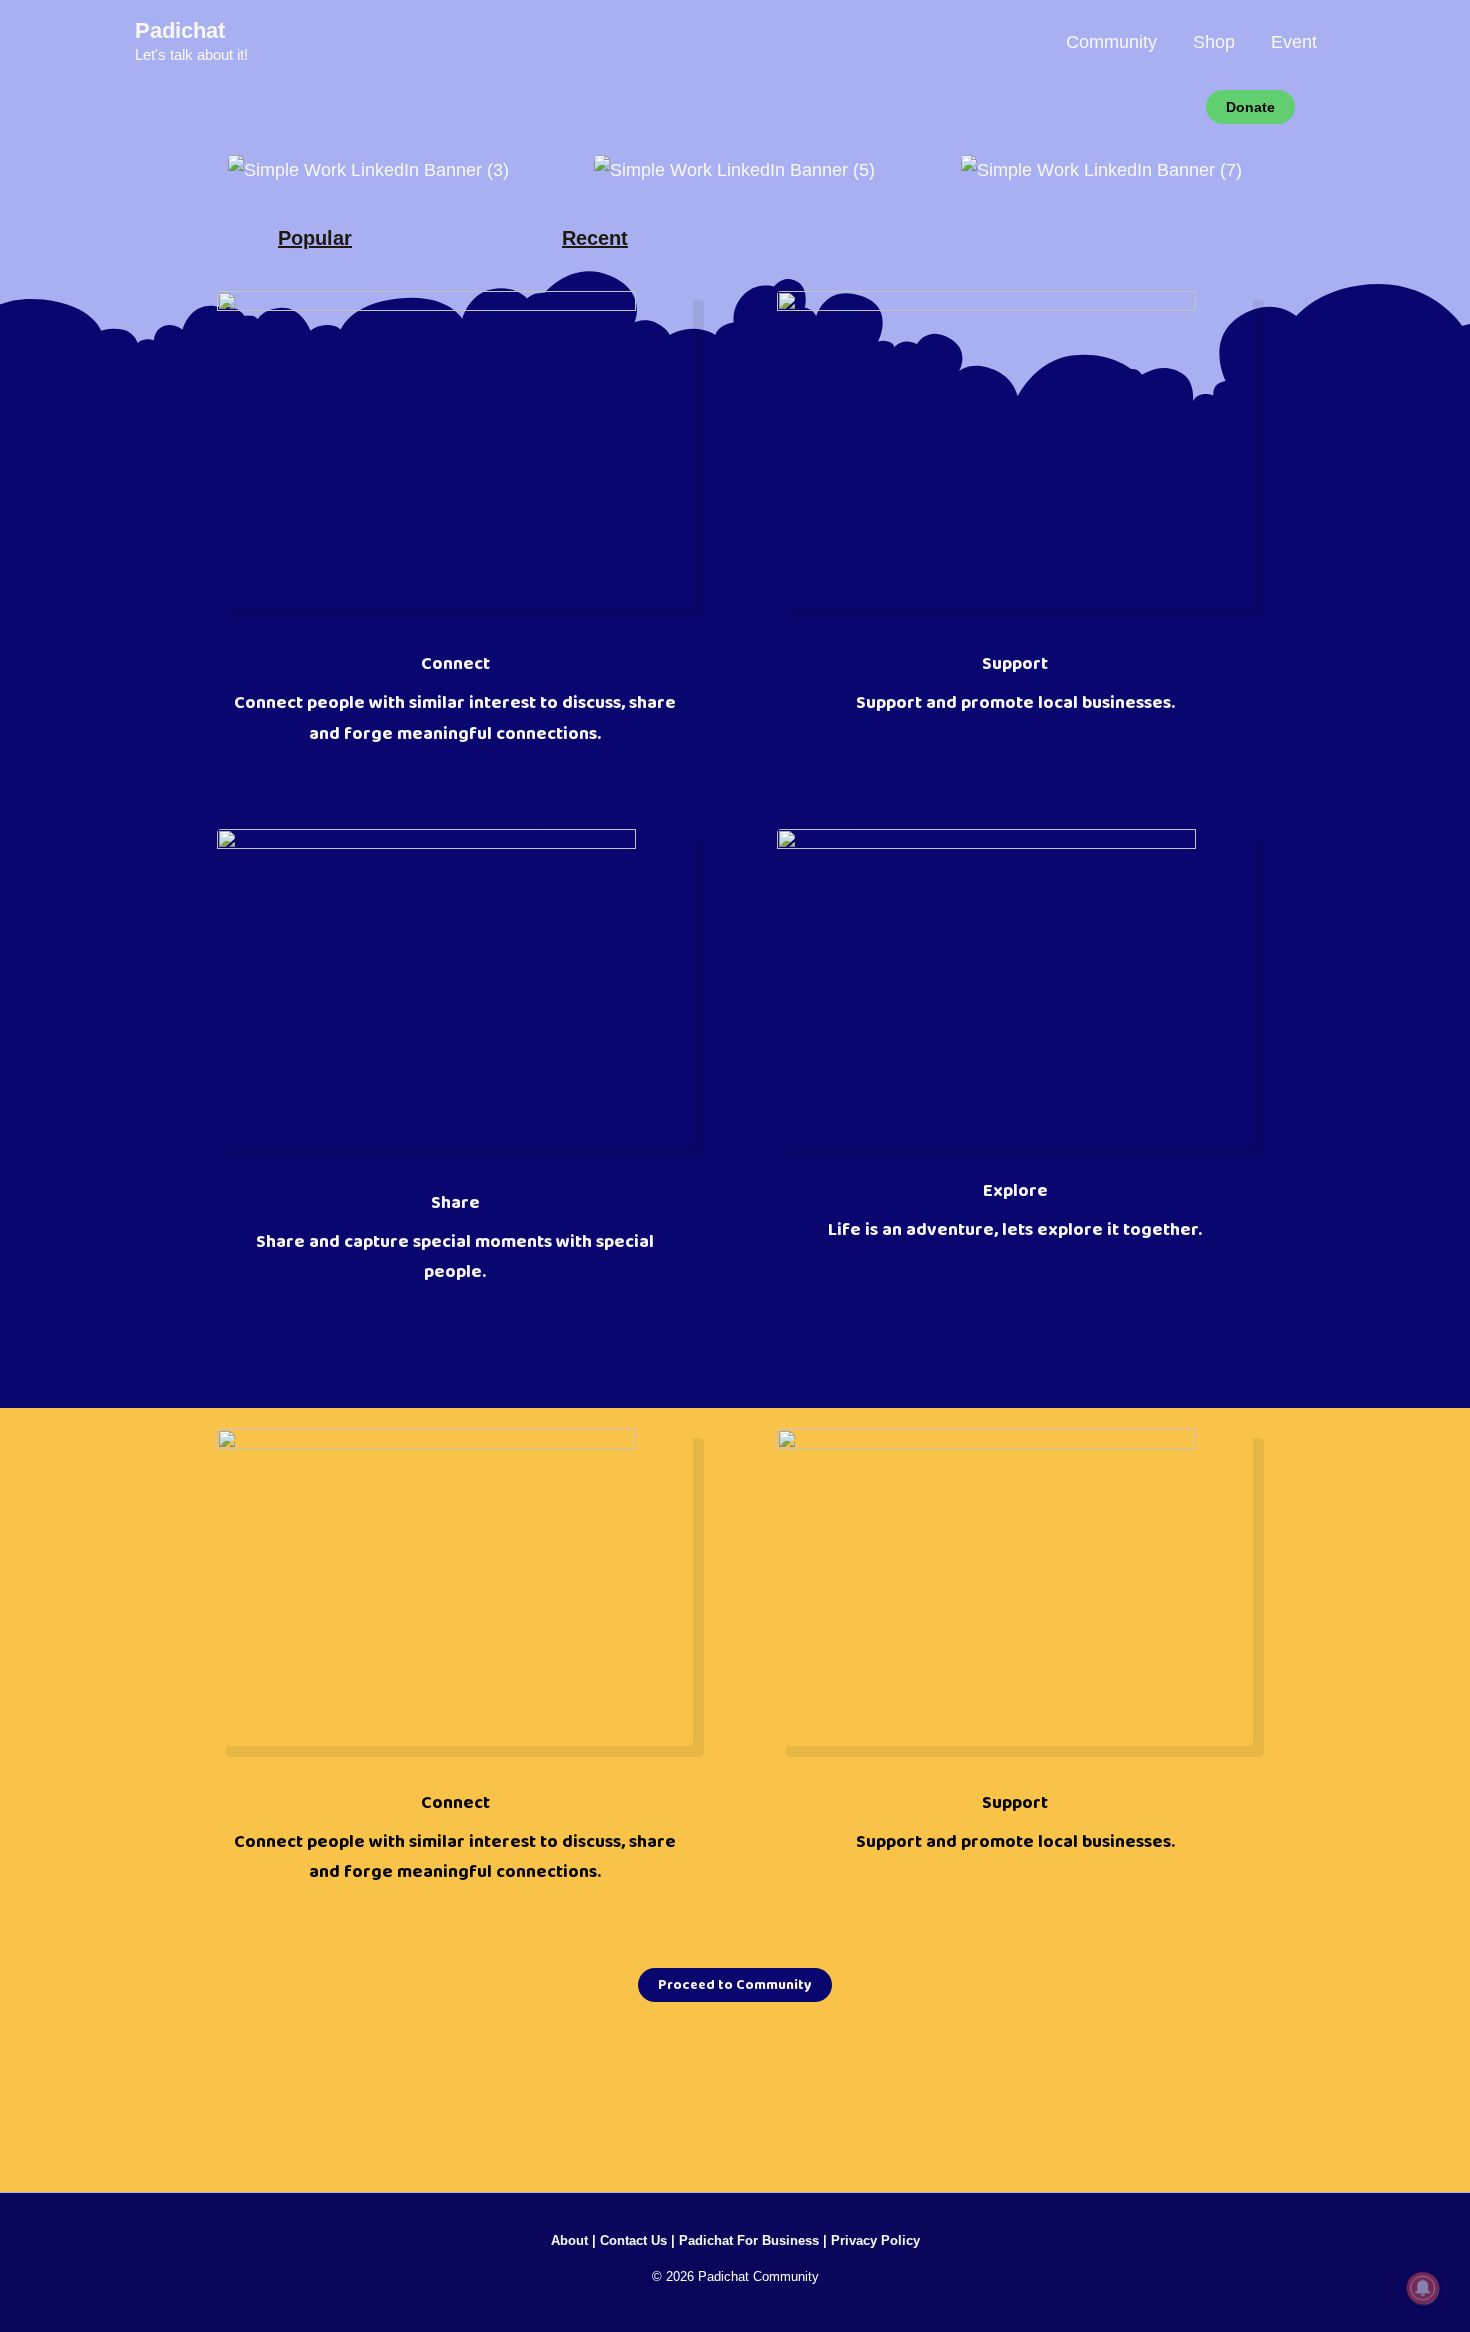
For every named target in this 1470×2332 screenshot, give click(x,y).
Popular (315, 238)
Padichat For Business (749, 2240)
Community (1111, 42)
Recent (595, 238)
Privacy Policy (875, 2240)
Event (1294, 42)
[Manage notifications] (1423, 2288)
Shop (1214, 42)
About (569, 2240)
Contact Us (633, 2240)
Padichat (180, 30)
